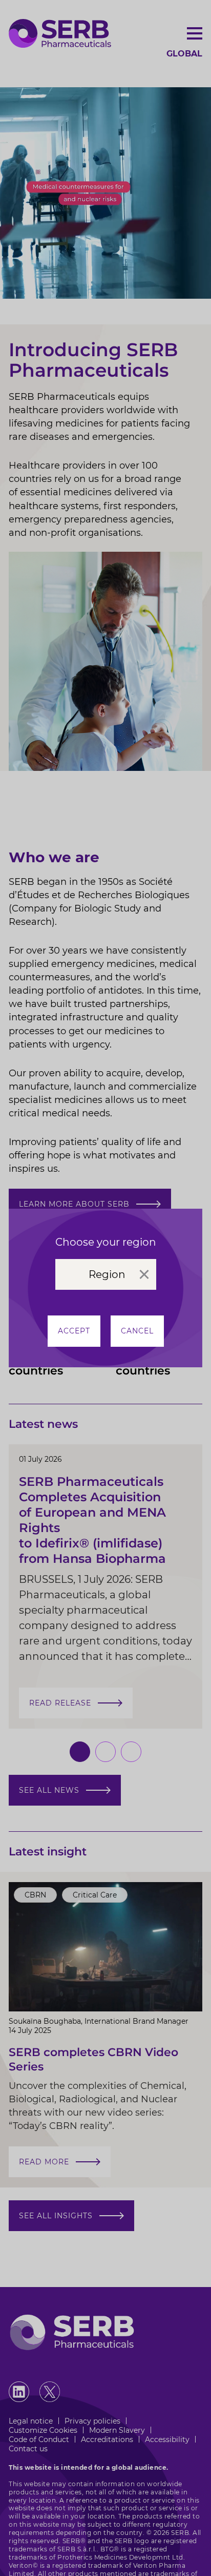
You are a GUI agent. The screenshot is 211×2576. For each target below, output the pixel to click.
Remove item (144, 1275)
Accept (74, 1331)
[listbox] (106, 1274)
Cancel (137, 1331)
